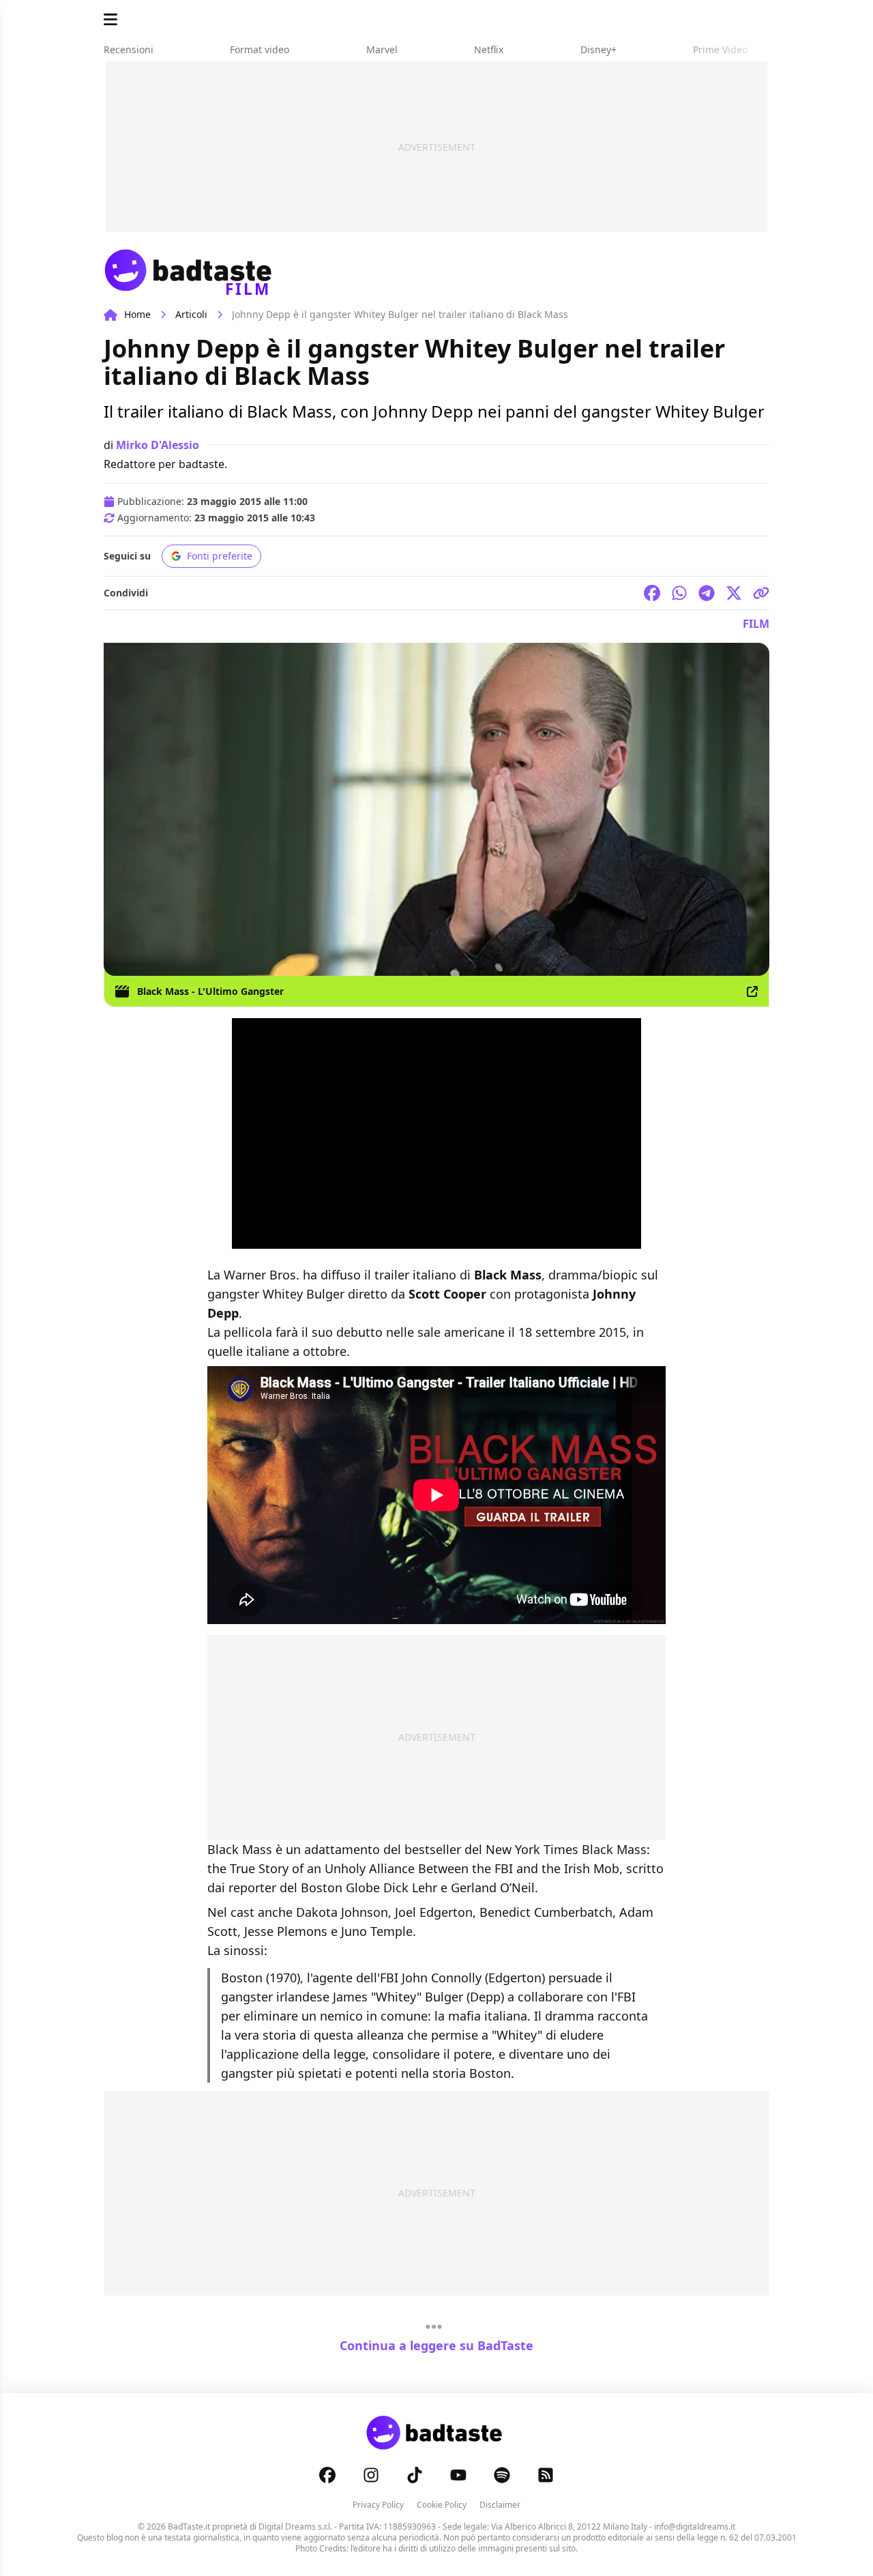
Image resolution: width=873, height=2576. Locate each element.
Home (137, 314)
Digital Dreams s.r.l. (295, 2527)
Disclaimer (500, 2505)
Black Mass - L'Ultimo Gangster (210, 991)
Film (756, 624)
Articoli (191, 314)
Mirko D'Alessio (158, 445)
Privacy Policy (378, 2505)
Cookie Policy (442, 2505)
